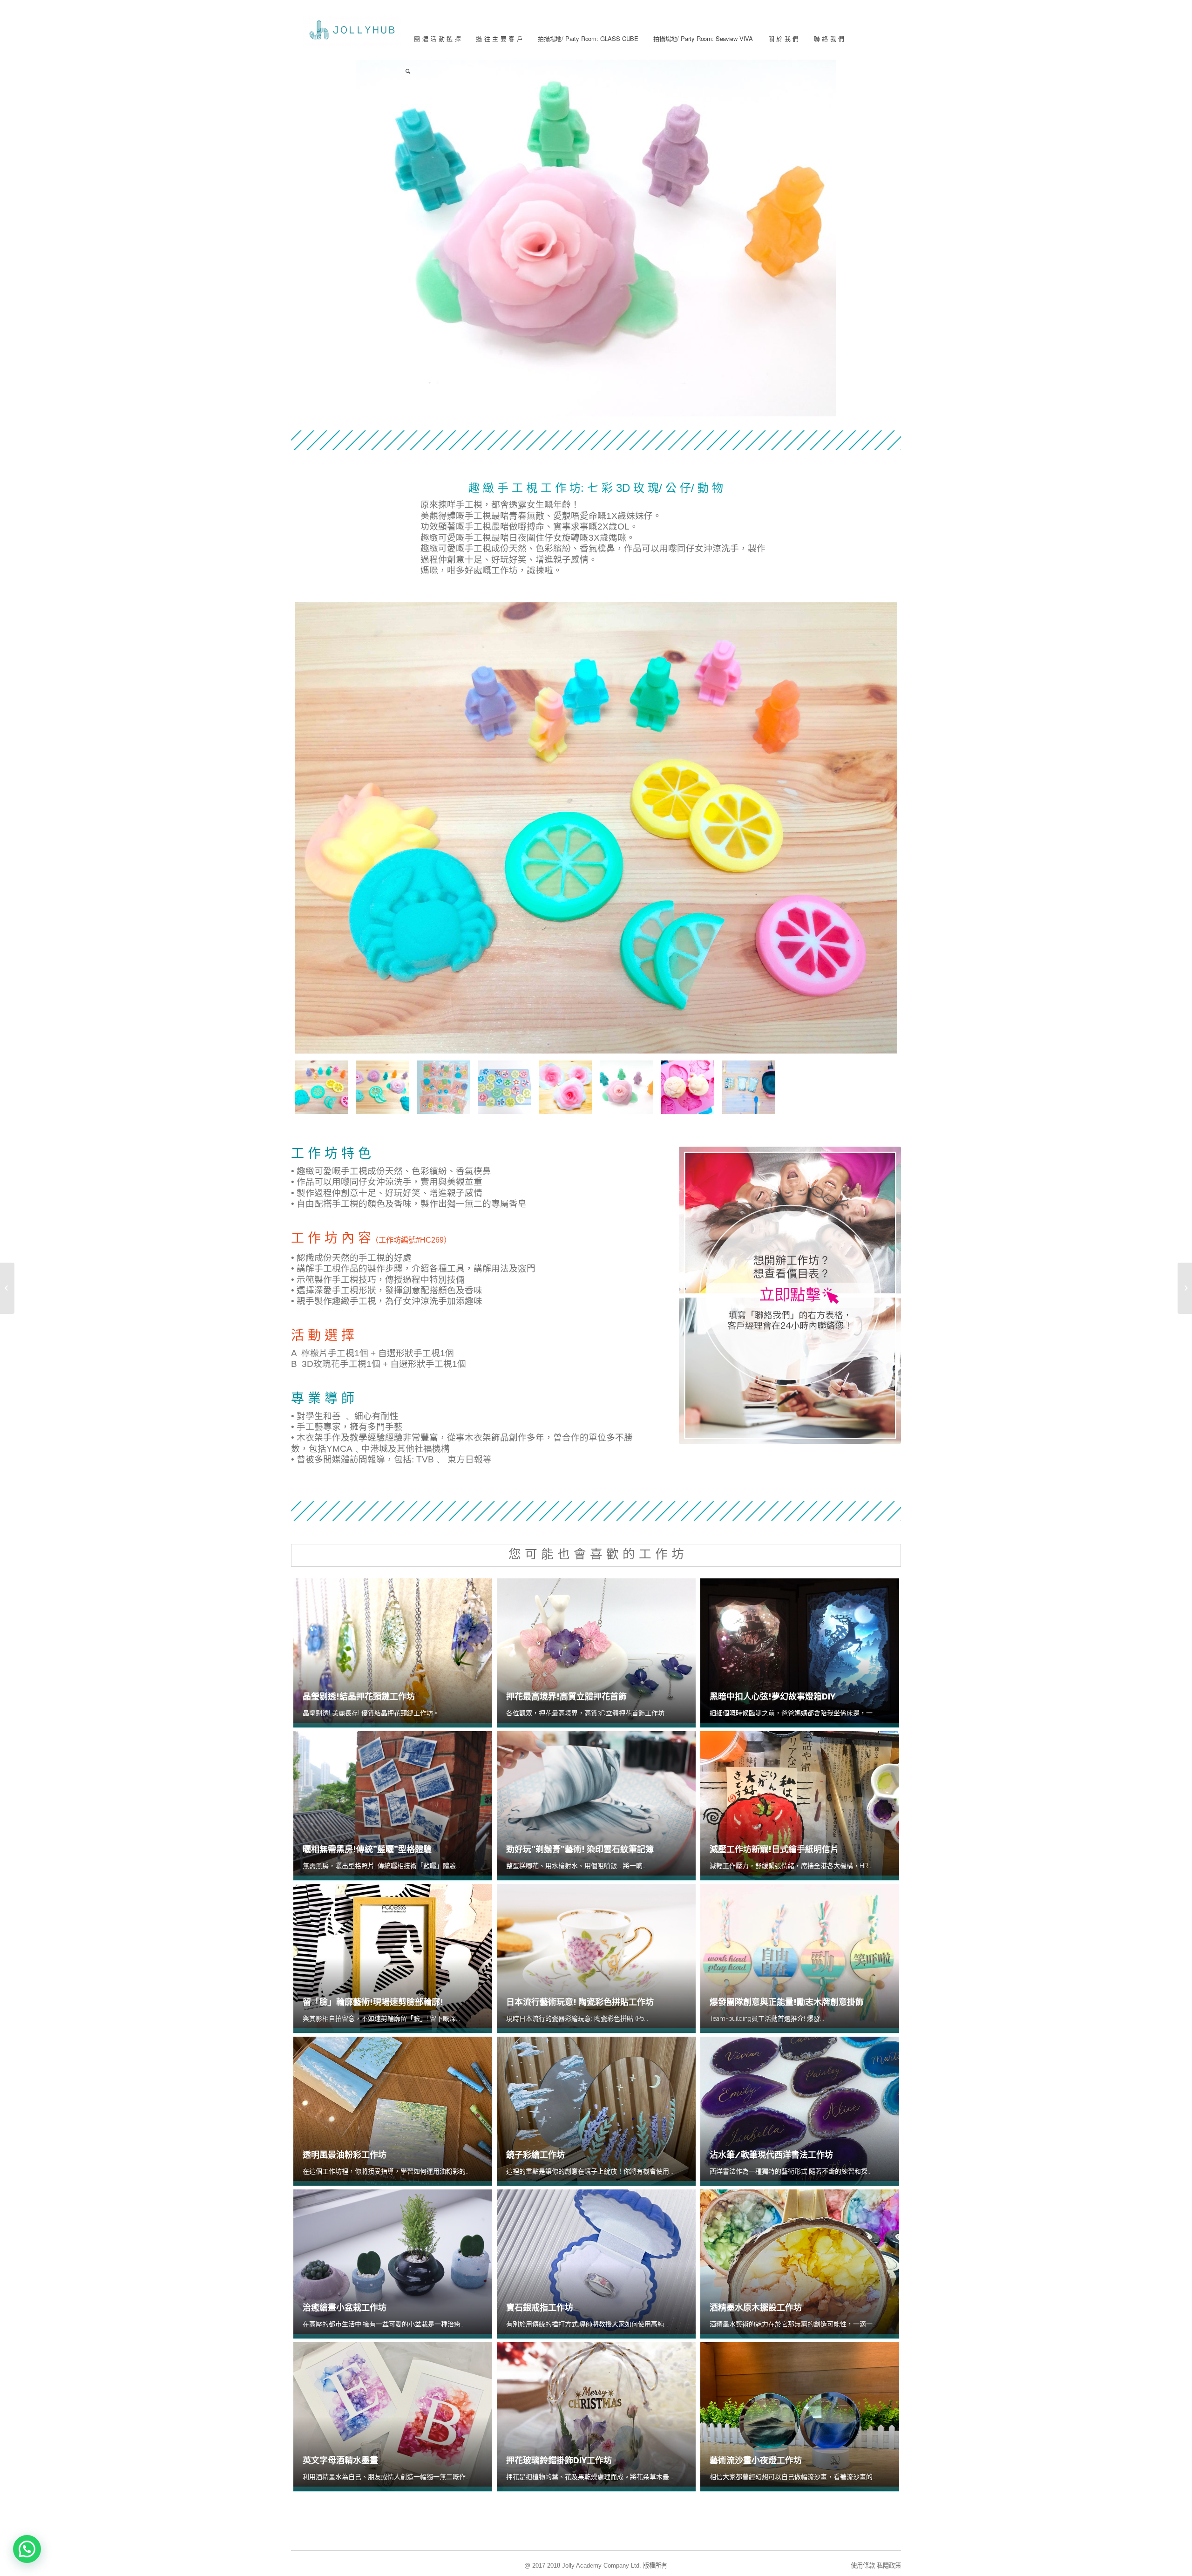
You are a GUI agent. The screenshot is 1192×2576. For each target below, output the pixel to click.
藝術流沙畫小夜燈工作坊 (756, 2460)
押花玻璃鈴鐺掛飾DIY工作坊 (559, 2460)
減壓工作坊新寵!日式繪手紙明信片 (774, 1849)
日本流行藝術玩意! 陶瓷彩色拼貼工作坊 (580, 2002)
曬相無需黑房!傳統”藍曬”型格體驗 (367, 1849)
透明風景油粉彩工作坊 (345, 2155)
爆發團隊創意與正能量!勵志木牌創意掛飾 (787, 2002)
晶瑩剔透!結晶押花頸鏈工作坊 (359, 1696)
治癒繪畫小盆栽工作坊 (345, 2308)
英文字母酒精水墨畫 (340, 2460)
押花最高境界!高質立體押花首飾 (566, 1696)
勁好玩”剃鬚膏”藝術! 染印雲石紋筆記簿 (580, 1849)
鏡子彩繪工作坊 (535, 2155)
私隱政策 (889, 2566)
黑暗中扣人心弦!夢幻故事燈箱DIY (772, 1696)
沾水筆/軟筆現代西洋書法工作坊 (771, 2155)
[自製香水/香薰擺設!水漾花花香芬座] (7, 1288)
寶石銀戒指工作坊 (540, 2308)
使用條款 (863, 2566)
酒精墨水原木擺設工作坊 (756, 2308)
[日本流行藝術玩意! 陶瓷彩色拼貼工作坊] (1185, 1288)
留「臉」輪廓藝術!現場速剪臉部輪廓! (373, 2002)
